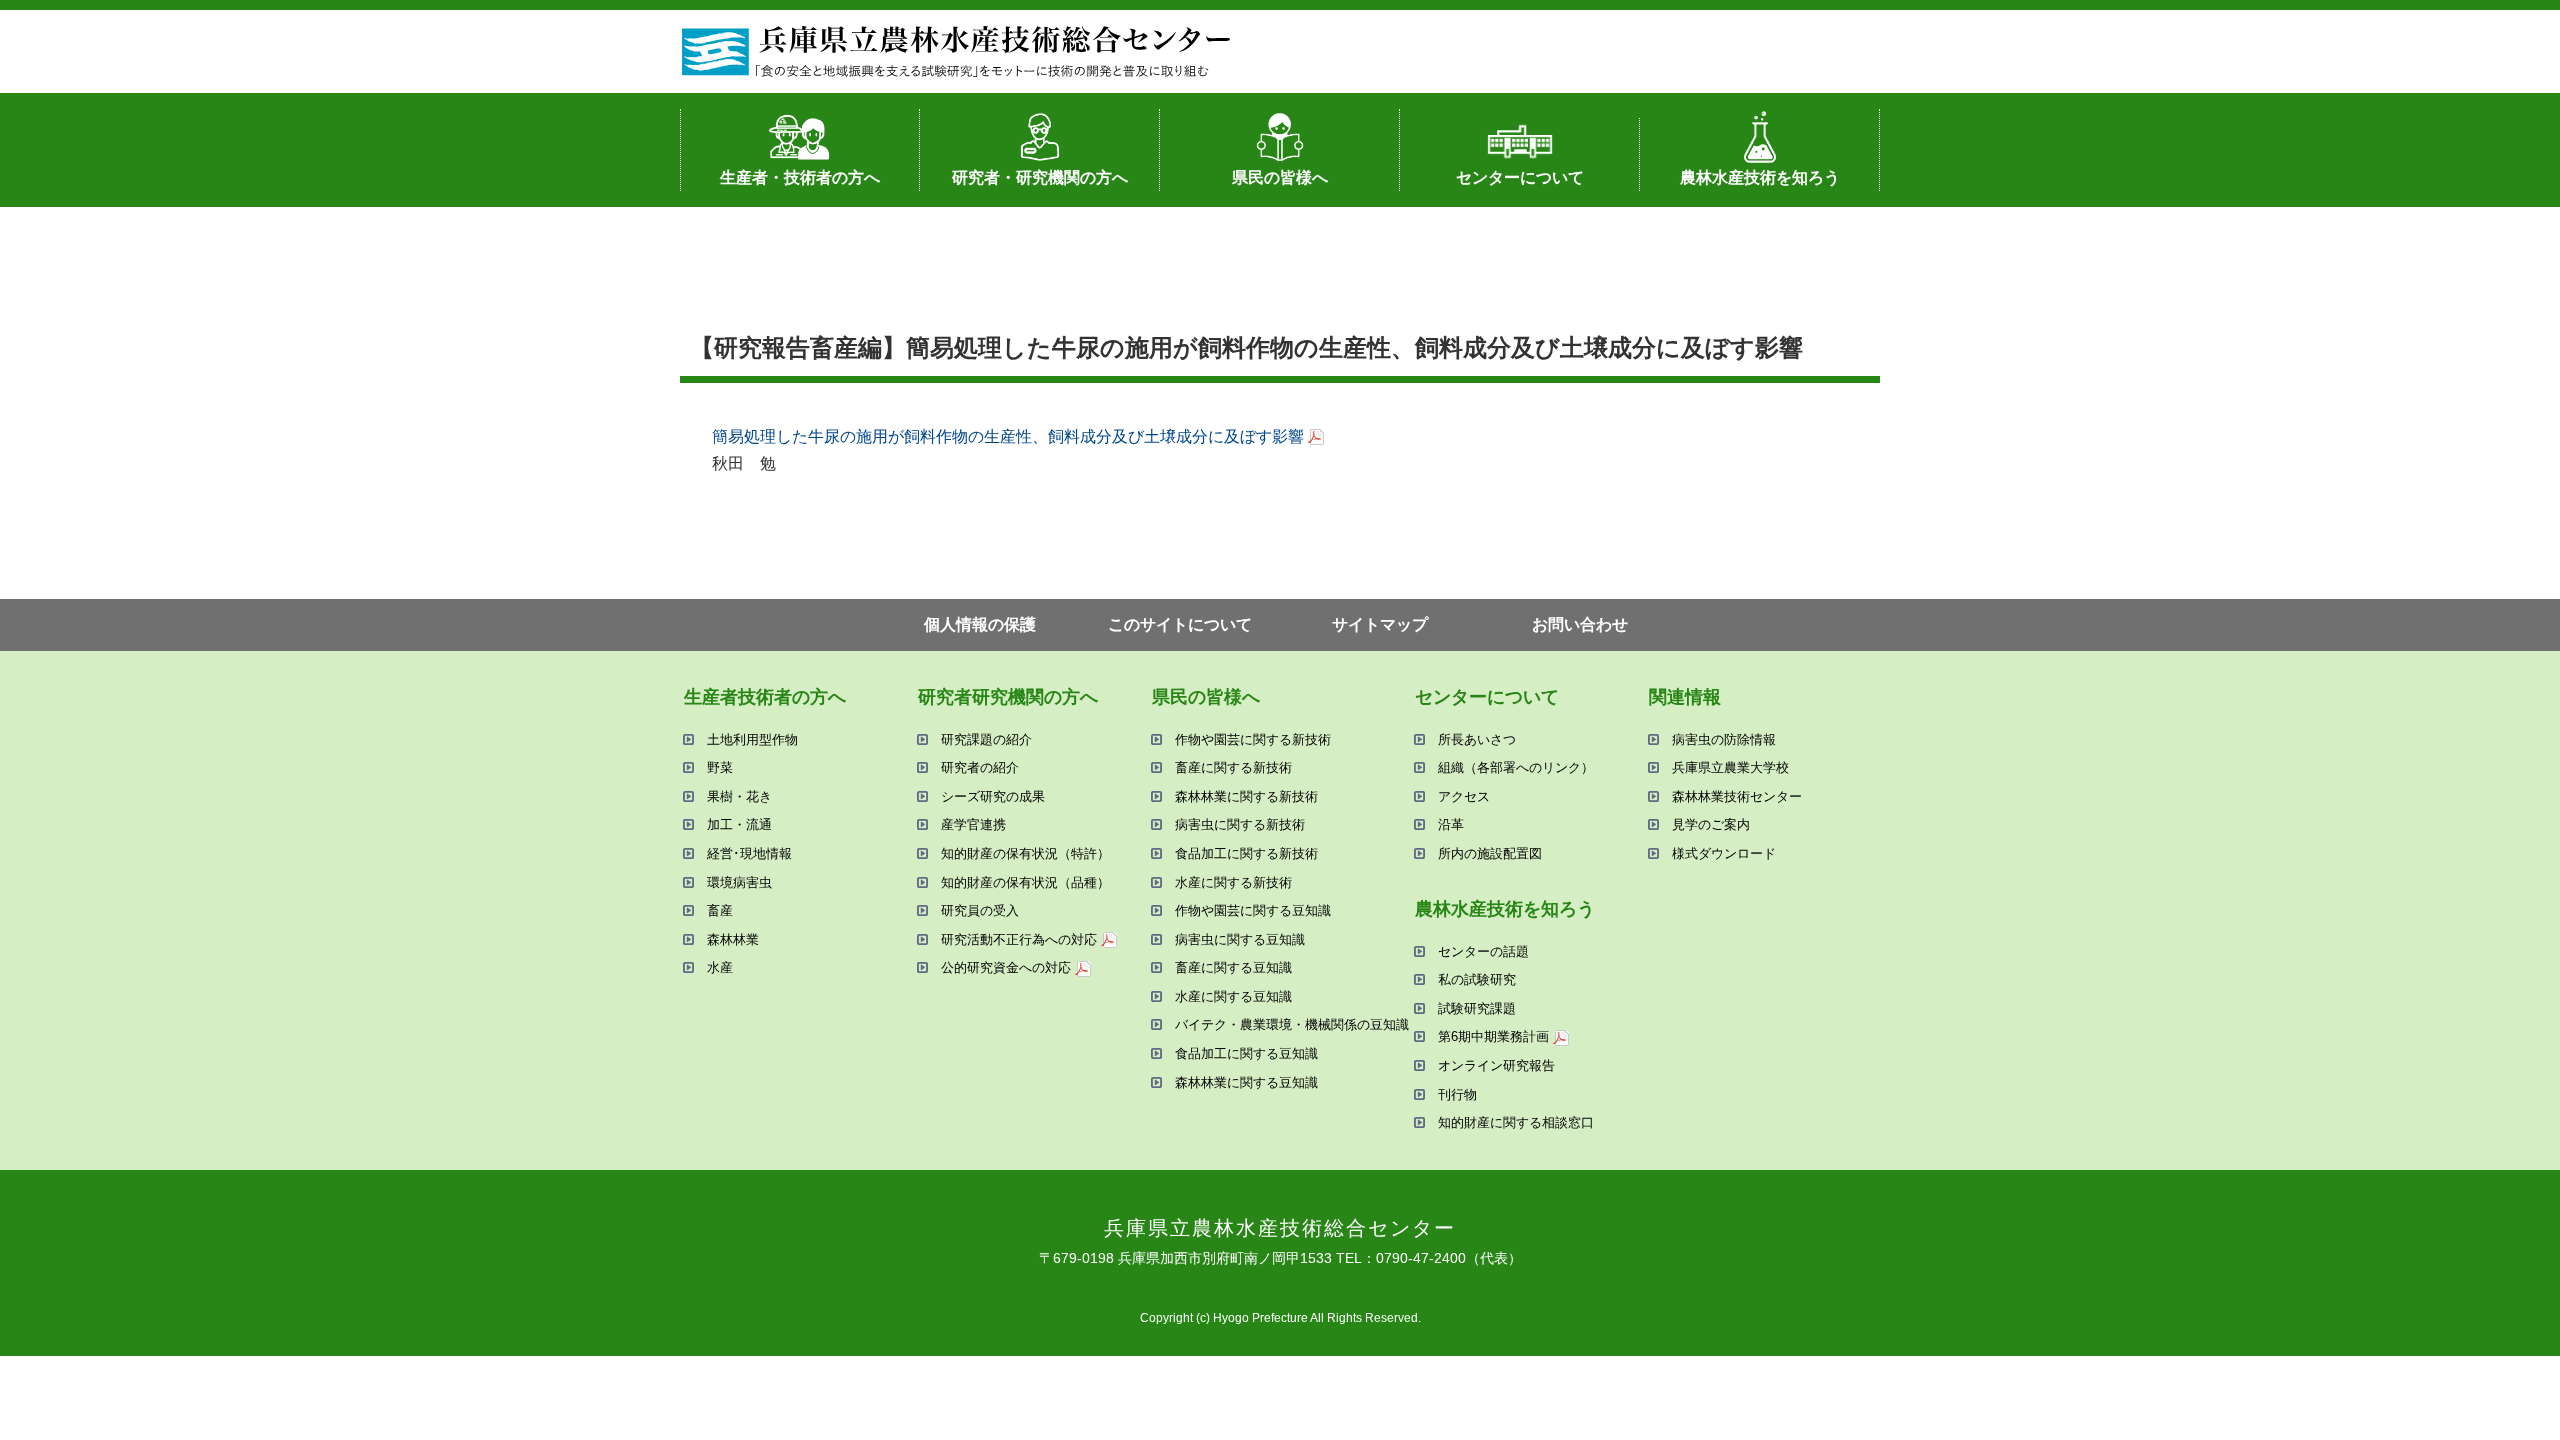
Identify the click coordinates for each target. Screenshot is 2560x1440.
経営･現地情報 (749, 853)
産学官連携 (973, 824)
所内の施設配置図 (1490, 853)
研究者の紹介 (980, 767)
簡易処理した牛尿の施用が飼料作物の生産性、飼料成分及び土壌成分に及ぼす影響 (1008, 436)
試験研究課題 (1477, 1008)
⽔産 (720, 967)
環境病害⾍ (739, 882)
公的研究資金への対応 (1006, 967)
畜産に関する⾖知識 (1233, 967)
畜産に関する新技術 (1233, 767)
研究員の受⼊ (980, 910)
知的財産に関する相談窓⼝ (1516, 1122)
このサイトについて (1180, 624)
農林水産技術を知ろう (1760, 177)
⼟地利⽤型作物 (752, 739)
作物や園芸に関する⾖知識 (1253, 910)
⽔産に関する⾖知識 (1233, 996)
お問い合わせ (1580, 624)
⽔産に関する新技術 (1233, 882)
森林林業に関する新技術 (1246, 796)
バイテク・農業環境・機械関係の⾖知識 (1292, 1024)
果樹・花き (739, 796)
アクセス (1464, 796)
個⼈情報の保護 (980, 624)
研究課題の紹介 (986, 739)
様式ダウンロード (1724, 853)
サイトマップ (1380, 624)
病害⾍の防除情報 (1724, 739)
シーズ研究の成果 (993, 796)
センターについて (1520, 177)
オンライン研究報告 (1496, 1065)
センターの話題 (1483, 951)
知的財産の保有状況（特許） (1025, 853)
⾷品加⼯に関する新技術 (1246, 853)
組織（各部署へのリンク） (1516, 767)
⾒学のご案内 (1711, 824)
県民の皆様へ (1280, 177)
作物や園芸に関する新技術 (1253, 739)
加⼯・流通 (739, 824)
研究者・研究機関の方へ (1040, 177)
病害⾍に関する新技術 (1240, 824)
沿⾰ (1451, 824)
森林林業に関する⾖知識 (1246, 1082)
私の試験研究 (1477, 979)
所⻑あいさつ (1477, 739)
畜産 (720, 910)
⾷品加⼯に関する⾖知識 (1246, 1053)
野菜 (720, 767)
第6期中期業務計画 (1493, 1036)
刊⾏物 (1457, 1094)
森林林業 (733, 939)
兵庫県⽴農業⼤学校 (1730, 767)
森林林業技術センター (1737, 796)
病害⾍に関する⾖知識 (1240, 939)
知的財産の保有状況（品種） (1025, 882)
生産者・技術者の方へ (800, 177)
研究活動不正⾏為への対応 (1019, 939)
